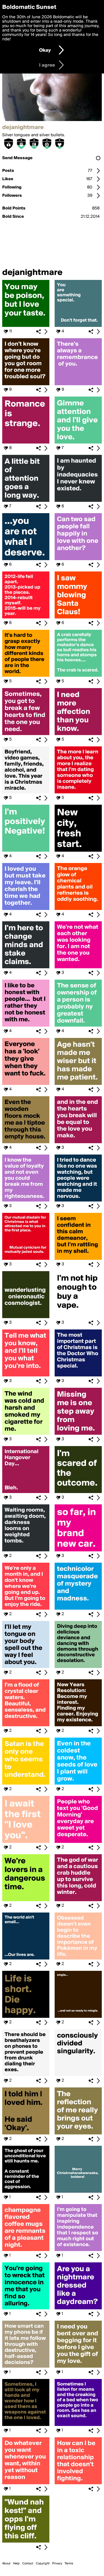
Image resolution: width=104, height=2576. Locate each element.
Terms (69, 2564)
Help (16, 2564)
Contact (28, 2564)
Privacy (57, 2564)
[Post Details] (46, 332)
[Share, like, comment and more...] (26, 326)
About (6, 2564)
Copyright (43, 2564)
